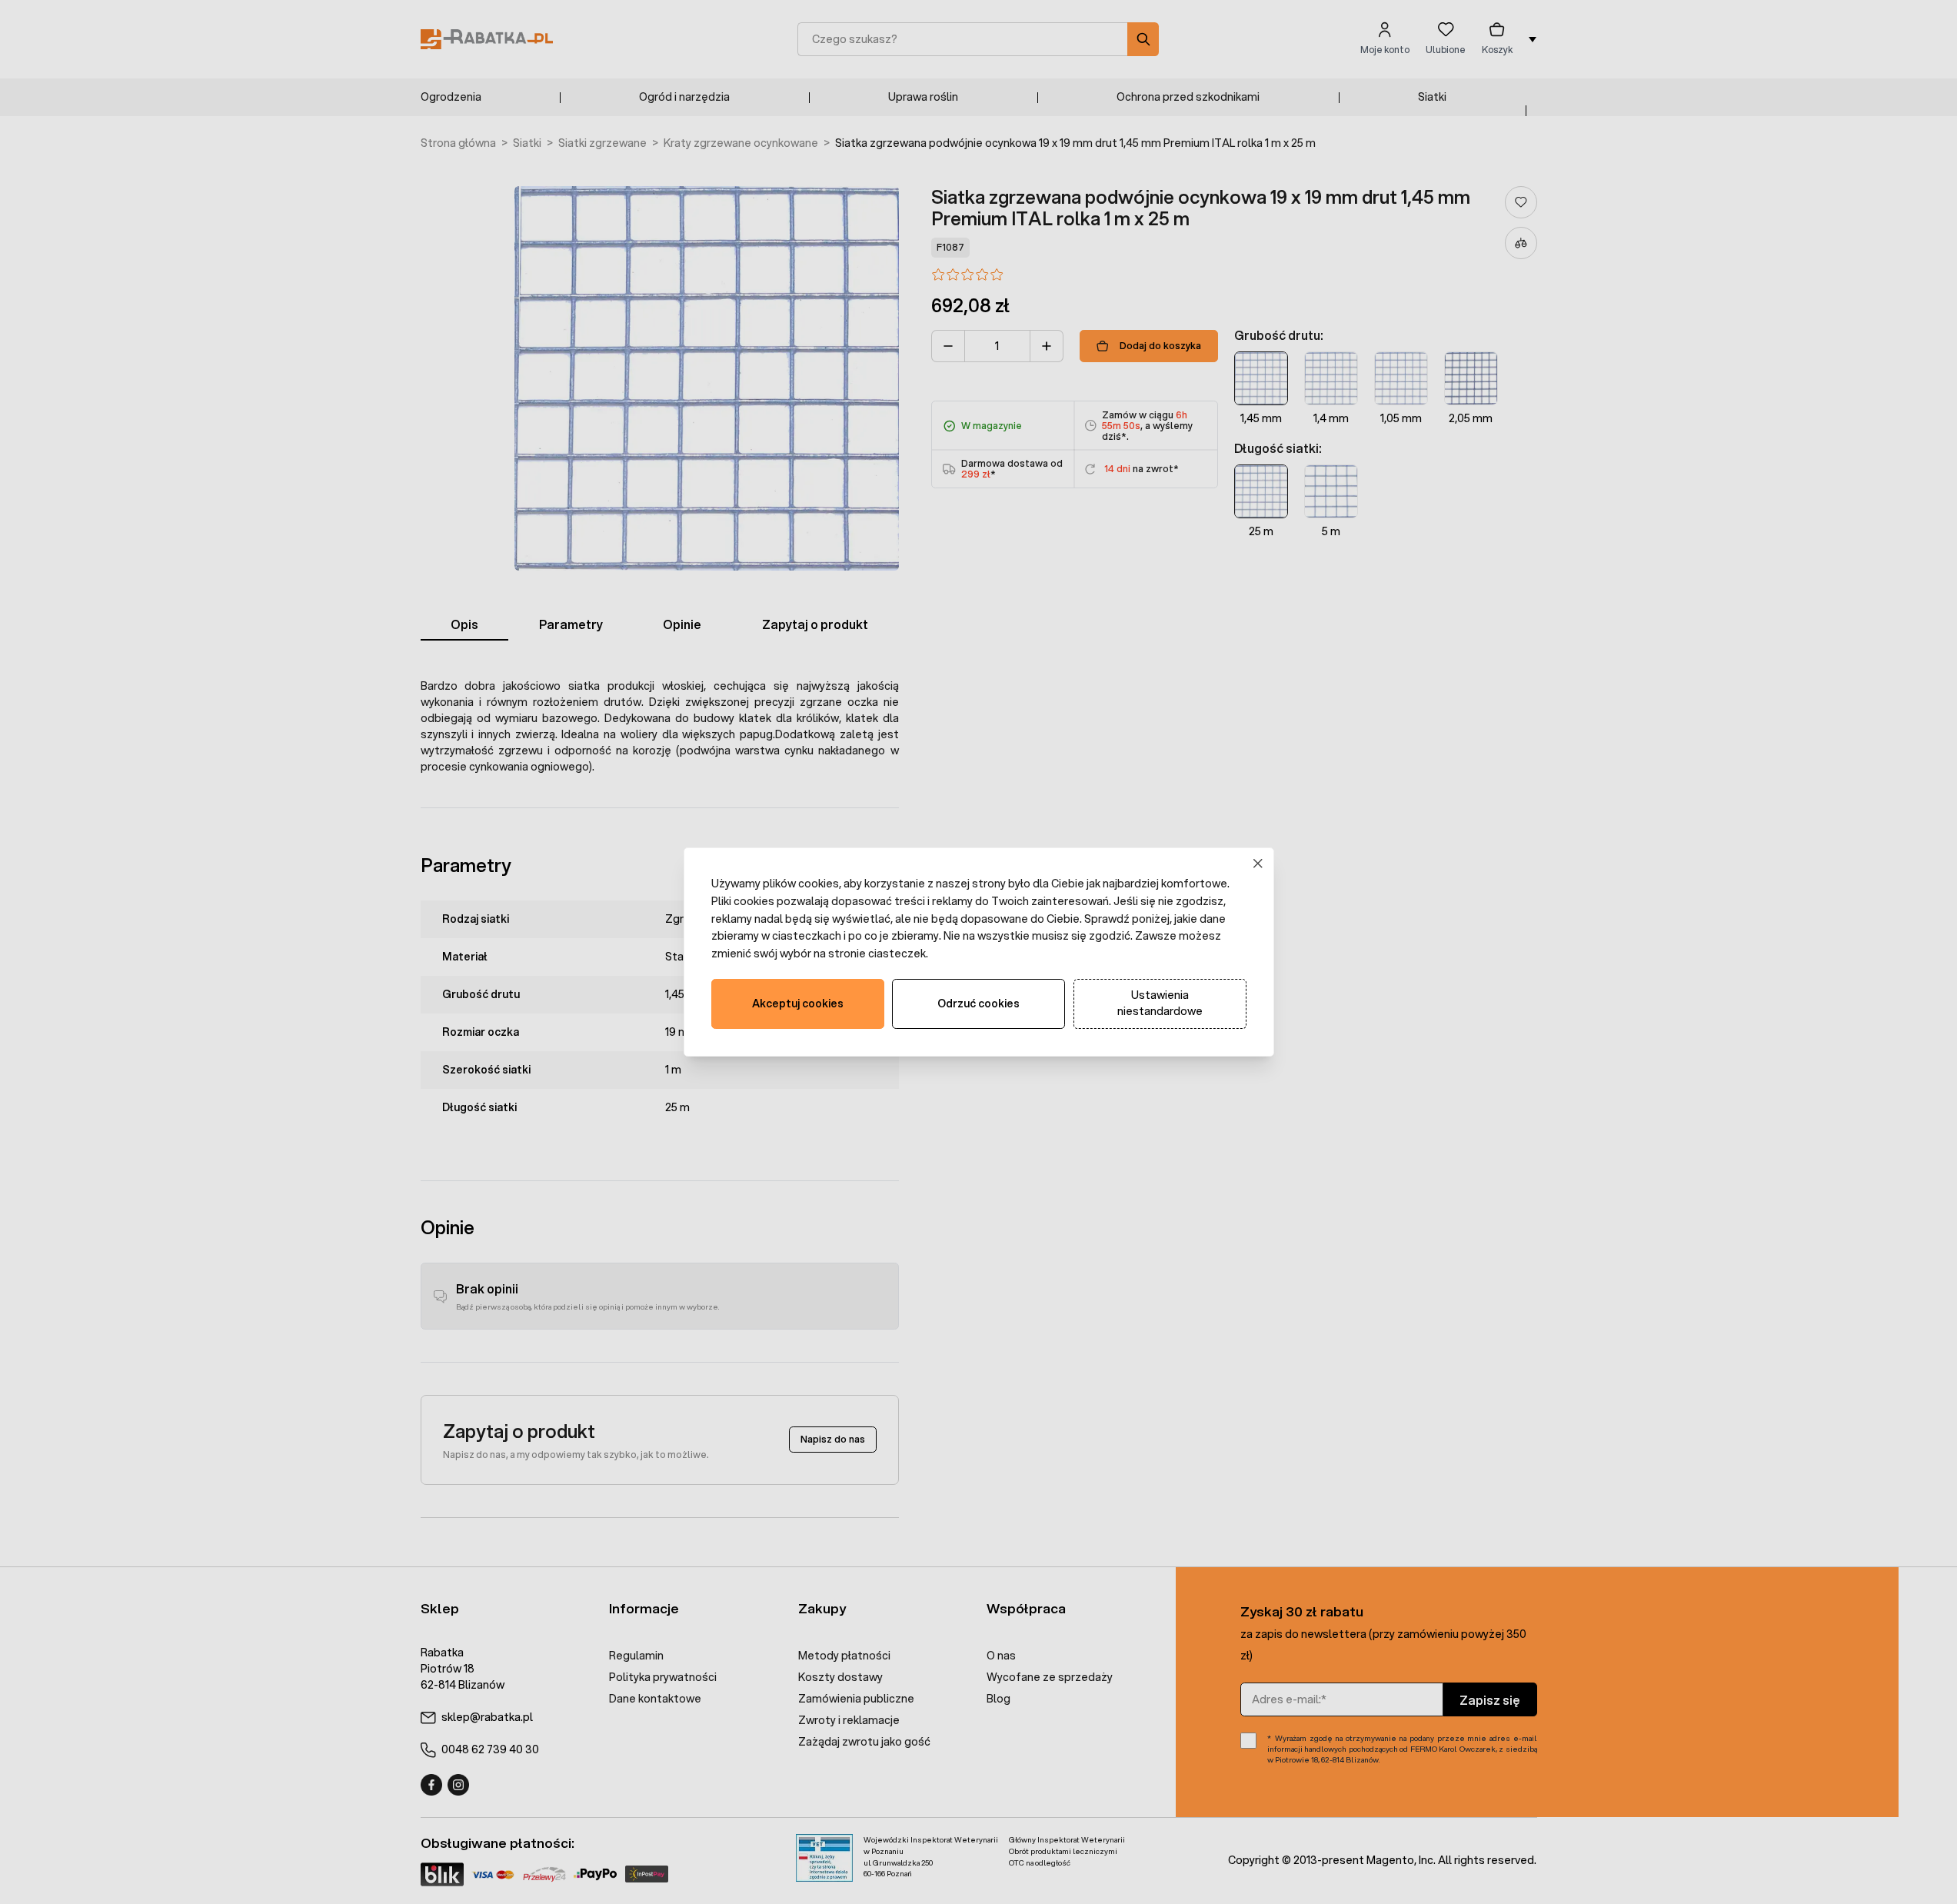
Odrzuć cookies (978, 1004)
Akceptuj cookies (798, 1004)
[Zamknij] (1258, 864)
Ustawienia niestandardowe (1160, 1003)
